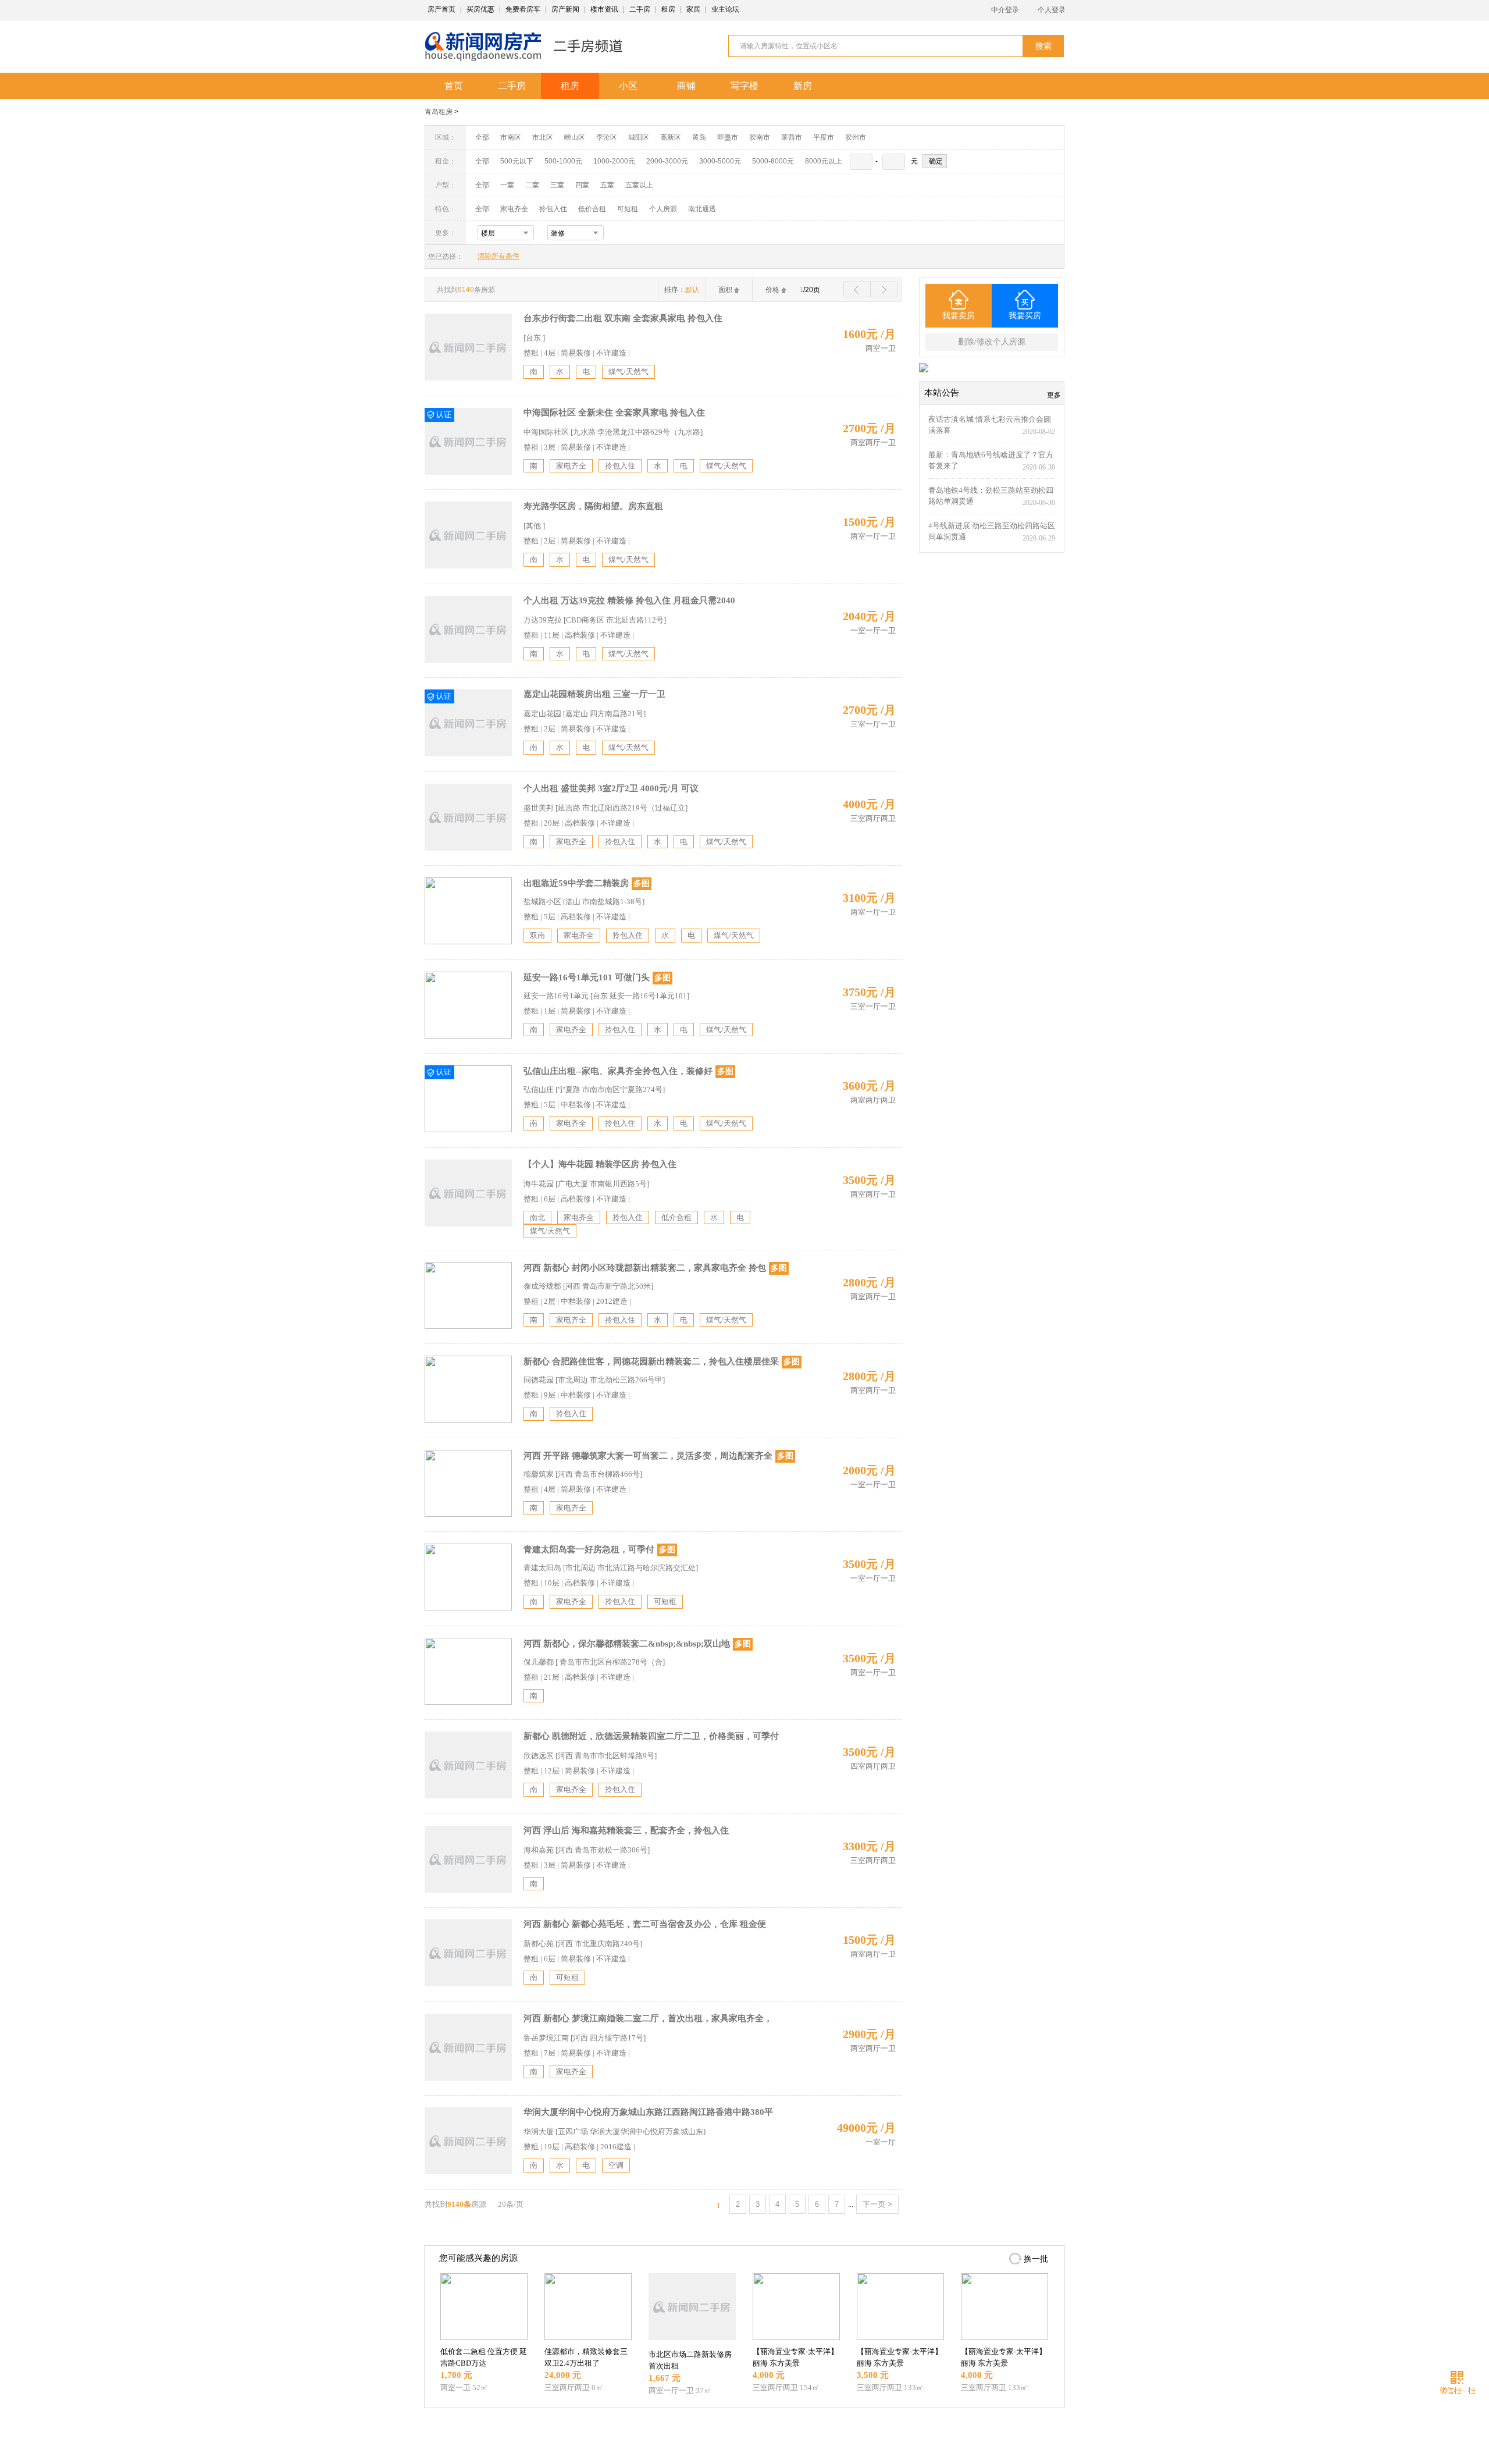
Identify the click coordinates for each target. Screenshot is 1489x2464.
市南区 (511, 137)
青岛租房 (439, 112)
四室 (582, 185)
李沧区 (607, 137)
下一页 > (877, 2204)
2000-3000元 (667, 161)
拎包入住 (553, 209)
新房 (803, 86)
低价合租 (592, 209)
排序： (682, 290)
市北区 (543, 137)
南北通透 (702, 209)
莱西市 (792, 137)
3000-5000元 (720, 161)
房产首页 (441, 9)
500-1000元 (563, 161)
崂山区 (575, 137)
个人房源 (663, 209)
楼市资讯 (604, 9)
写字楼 (744, 86)
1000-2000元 (614, 161)
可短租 (628, 209)
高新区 (671, 137)
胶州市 (856, 137)
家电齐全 (514, 209)
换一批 (1036, 2259)
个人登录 (1052, 10)
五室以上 (639, 185)
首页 (454, 86)
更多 (1054, 395)
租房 (668, 9)
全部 (482, 137)
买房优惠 (480, 9)
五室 (607, 185)
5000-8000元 (773, 161)
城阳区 (639, 137)
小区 (628, 86)
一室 (507, 185)
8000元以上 (824, 161)
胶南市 (760, 137)
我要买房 (1025, 316)
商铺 (686, 86)
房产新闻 (565, 9)
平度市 (824, 137)
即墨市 (728, 137)
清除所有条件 (498, 256)
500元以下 (517, 161)
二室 (533, 185)
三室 (557, 185)
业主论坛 (725, 9)
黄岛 (699, 137)
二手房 (640, 9)
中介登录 (1005, 10)
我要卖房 (959, 316)
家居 (693, 9)
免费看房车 (523, 9)
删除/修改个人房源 (992, 342)
